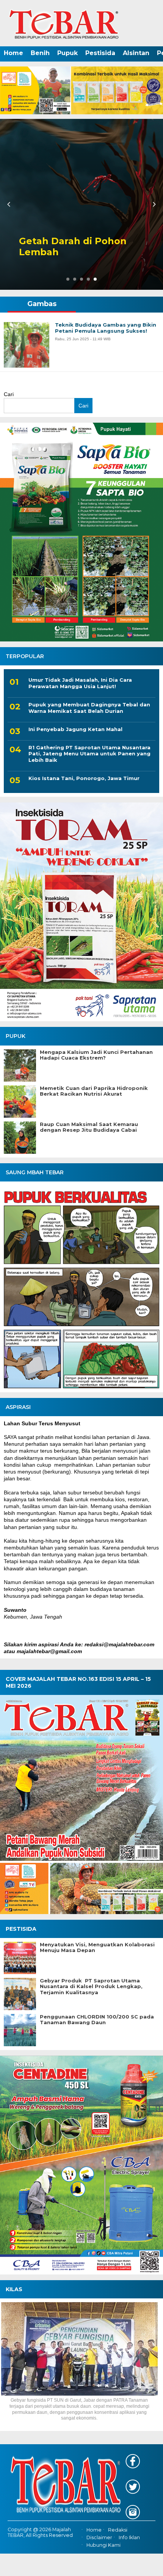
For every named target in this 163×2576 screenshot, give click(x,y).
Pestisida (100, 53)
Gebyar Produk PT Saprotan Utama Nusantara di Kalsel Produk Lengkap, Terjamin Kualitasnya (91, 1987)
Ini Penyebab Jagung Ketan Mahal (75, 729)
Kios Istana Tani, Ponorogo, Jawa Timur (84, 778)
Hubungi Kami (103, 2545)
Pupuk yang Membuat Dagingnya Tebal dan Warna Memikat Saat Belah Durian (89, 708)
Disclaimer (99, 2537)
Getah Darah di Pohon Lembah (73, 247)
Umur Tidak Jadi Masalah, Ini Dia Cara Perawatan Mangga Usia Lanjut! (80, 683)
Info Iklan (129, 2537)
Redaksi (118, 2530)
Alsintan (136, 53)
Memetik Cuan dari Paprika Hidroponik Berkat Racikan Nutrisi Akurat (94, 1091)
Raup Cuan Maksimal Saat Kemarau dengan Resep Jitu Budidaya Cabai (89, 1127)
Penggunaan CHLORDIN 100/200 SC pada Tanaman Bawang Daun (97, 2020)
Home (13, 53)
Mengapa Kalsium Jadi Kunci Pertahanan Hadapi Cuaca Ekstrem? (96, 1055)
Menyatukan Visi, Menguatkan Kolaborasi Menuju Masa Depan (97, 1948)
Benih (40, 53)
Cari (9, 394)
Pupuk (67, 53)
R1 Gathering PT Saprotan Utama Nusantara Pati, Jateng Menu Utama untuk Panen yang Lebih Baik (89, 754)
